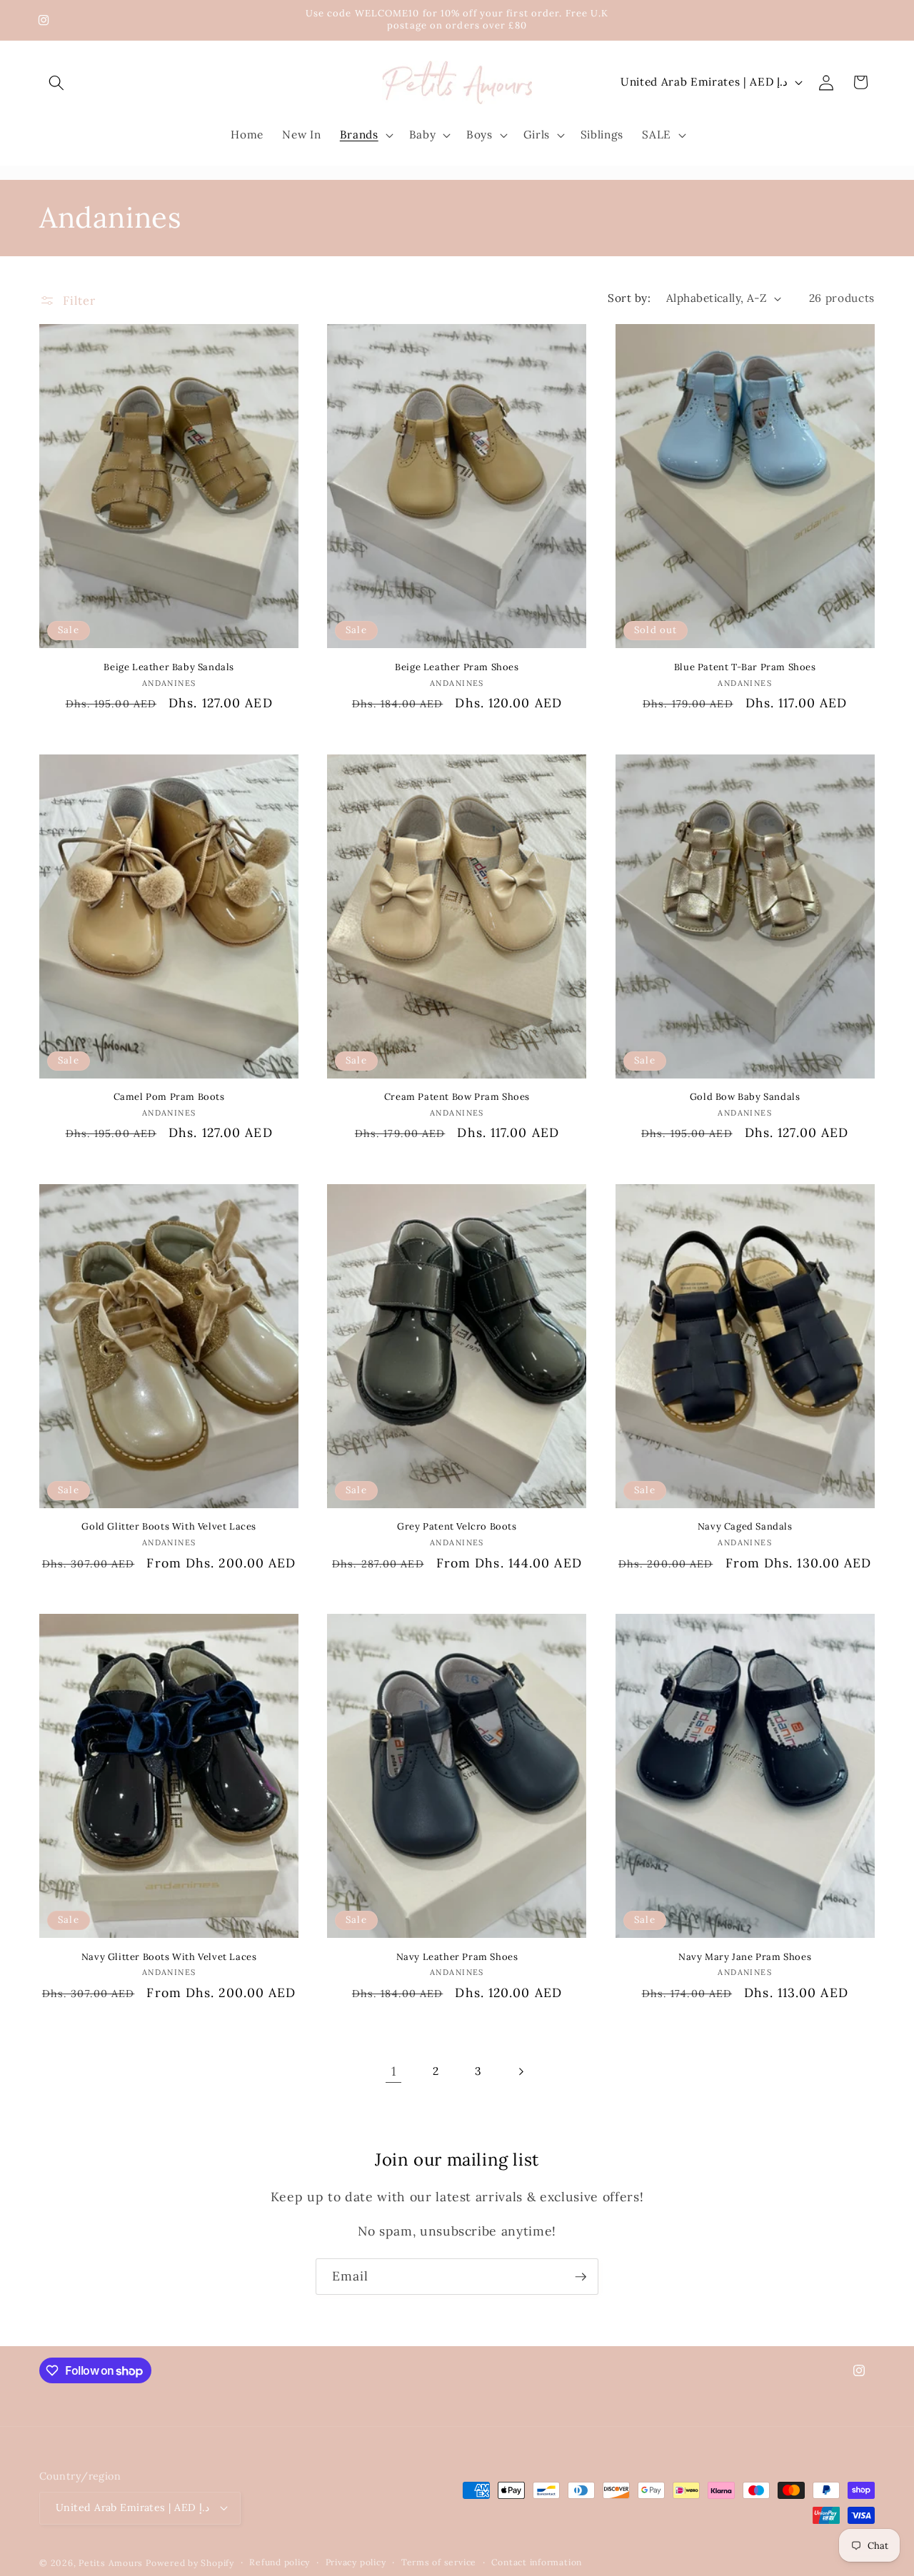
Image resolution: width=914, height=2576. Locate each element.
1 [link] (394, 2071)
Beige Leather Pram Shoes (457, 667)
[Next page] (521, 2071)
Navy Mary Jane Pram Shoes (745, 1957)
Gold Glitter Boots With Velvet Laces (169, 1527)
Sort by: (629, 298)
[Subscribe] (581, 2277)
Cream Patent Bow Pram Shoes (457, 1097)
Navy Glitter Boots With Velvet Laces (169, 1957)
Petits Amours (111, 2563)
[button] (56, 82)
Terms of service (439, 2562)
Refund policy (280, 2562)
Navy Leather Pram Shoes (457, 1957)
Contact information (537, 2562)
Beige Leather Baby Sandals (169, 667)
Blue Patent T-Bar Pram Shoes (745, 667)
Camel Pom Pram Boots (169, 1097)
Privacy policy (356, 2562)
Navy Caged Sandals (745, 1527)
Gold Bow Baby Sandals (745, 1097)
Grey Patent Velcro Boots (457, 1527)
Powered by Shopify (190, 2563)
